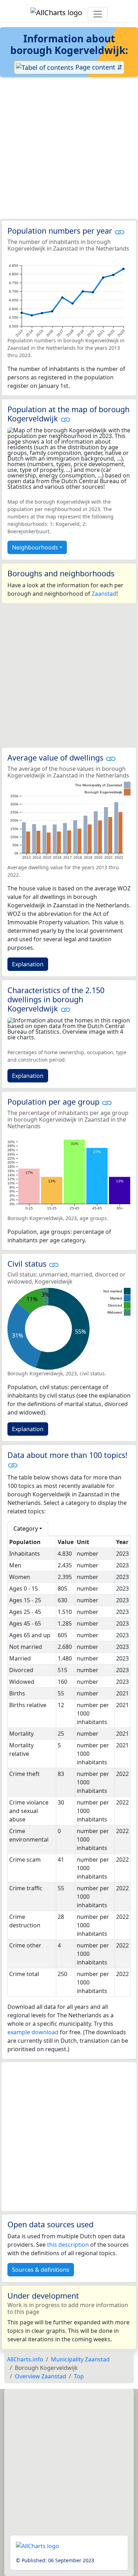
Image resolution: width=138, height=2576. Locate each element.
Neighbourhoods (35, 547)
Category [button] (26, 1529)
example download (33, 2032)
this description (68, 2245)
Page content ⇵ (98, 67)
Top (79, 2376)
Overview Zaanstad (41, 2376)
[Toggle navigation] (98, 14)
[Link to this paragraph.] (120, 231)
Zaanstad (104, 594)
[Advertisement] (69, 149)
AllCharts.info (25, 2359)
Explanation (28, 964)
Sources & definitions (41, 2270)
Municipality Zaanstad (80, 2359)
